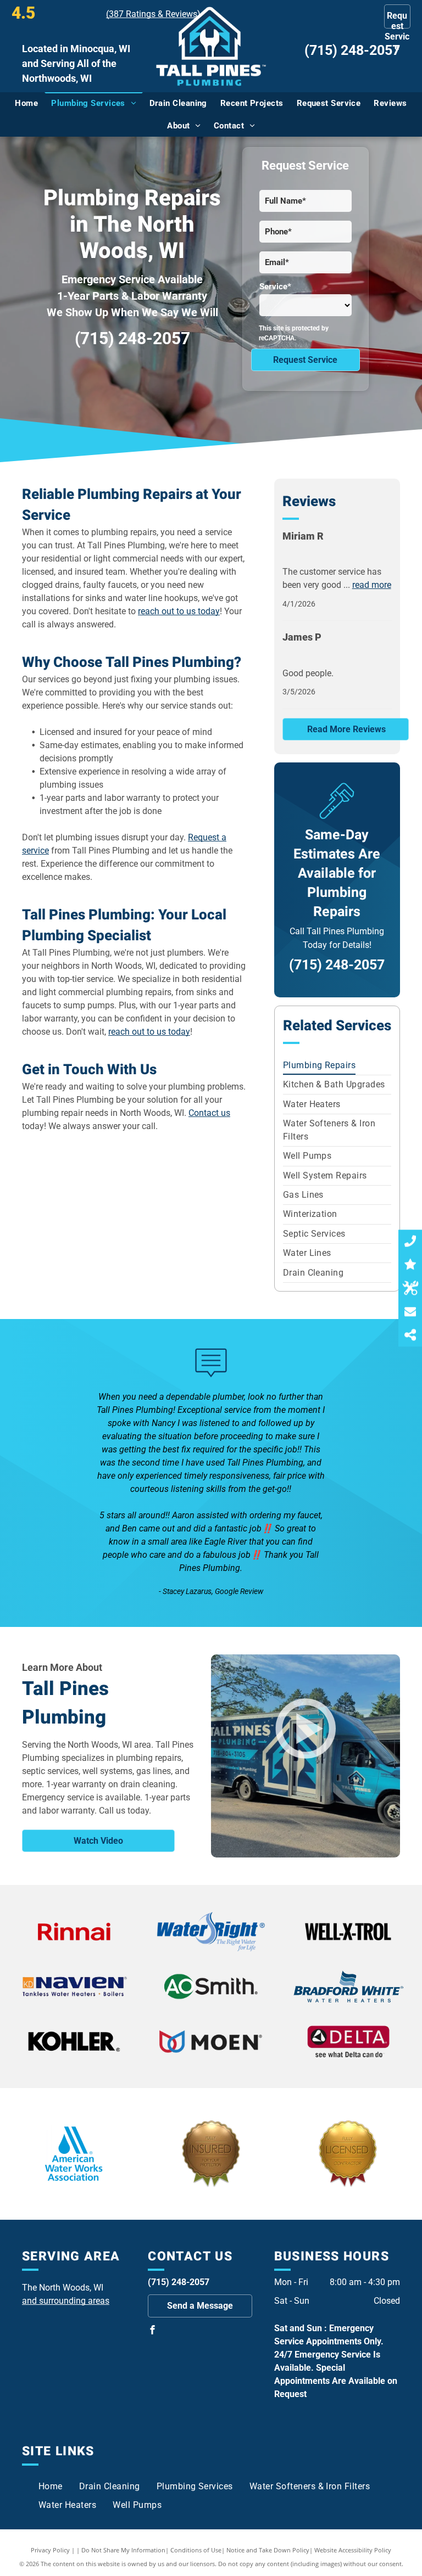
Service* (275, 287)
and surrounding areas (66, 2301)
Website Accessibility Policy (353, 2550)
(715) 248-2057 (352, 50)
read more (372, 585)
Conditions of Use (196, 2550)
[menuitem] (26, 103)
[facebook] (152, 2331)
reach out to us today (179, 611)
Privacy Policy (50, 2550)
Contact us (209, 1113)
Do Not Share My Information (123, 2550)
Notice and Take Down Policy (268, 2550)
